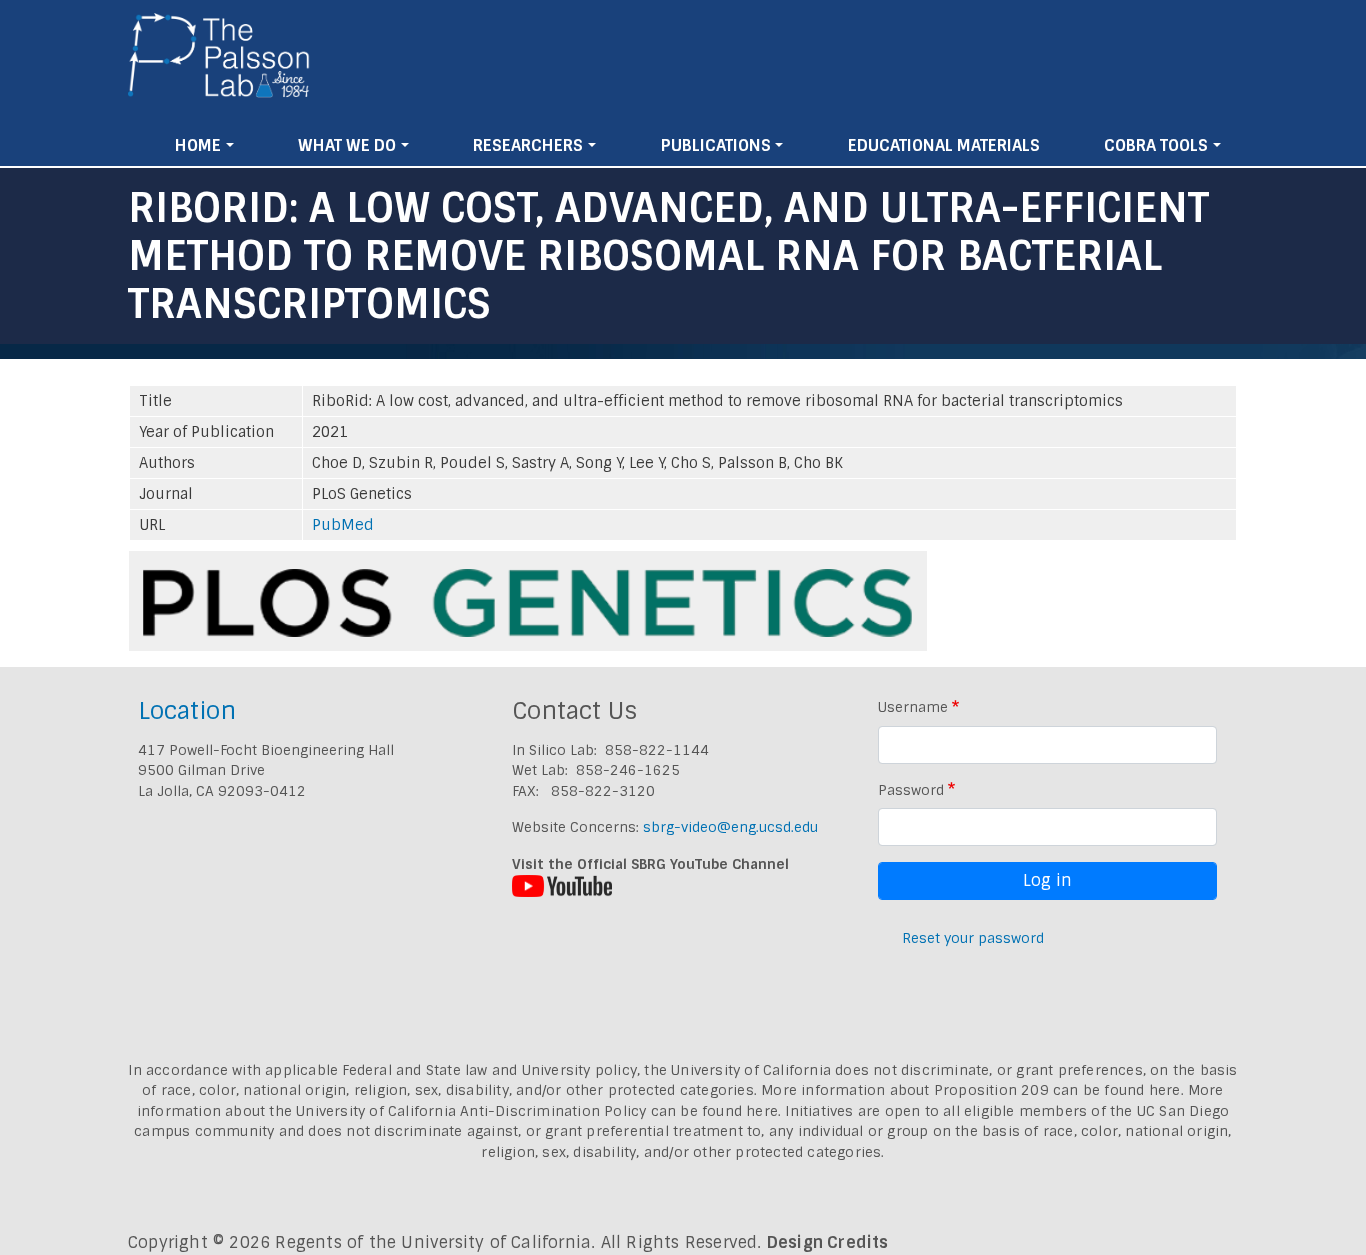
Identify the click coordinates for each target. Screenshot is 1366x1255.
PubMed (343, 525)
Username (913, 707)
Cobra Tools (1156, 145)
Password (911, 790)
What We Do (347, 145)
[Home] (219, 63)
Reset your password (973, 938)
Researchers (528, 145)
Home (198, 145)
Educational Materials (944, 145)
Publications (716, 145)
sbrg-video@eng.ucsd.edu (730, 827)
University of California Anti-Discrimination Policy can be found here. (538, 1111)
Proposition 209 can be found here (1057, 1090)
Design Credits (828, 1242)
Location (187, 710)
